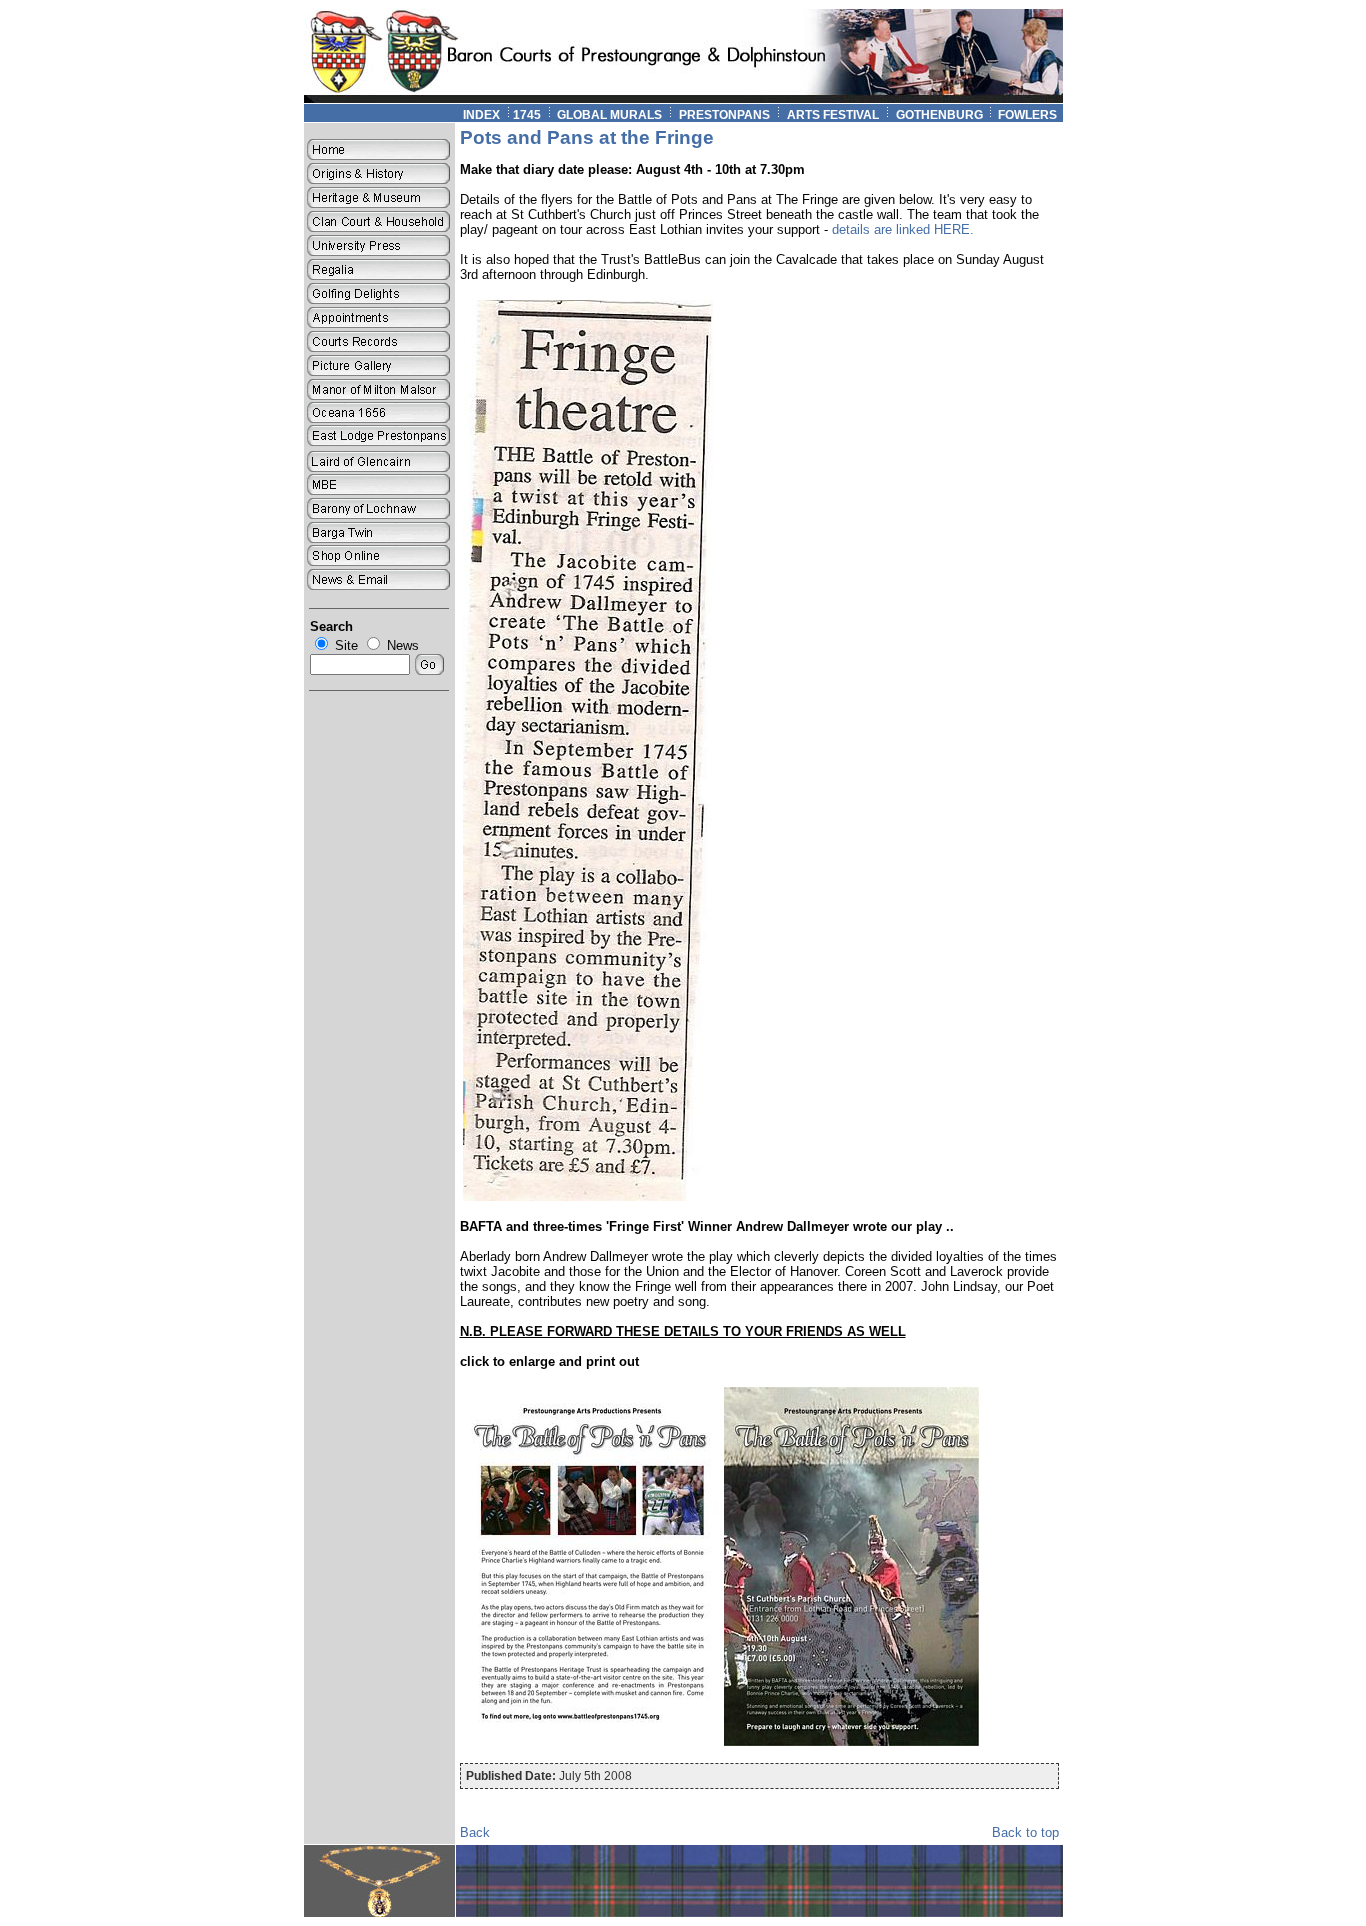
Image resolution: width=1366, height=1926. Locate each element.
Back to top (1025, 1832)
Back (475, 1832)
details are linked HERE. (903, 229)
